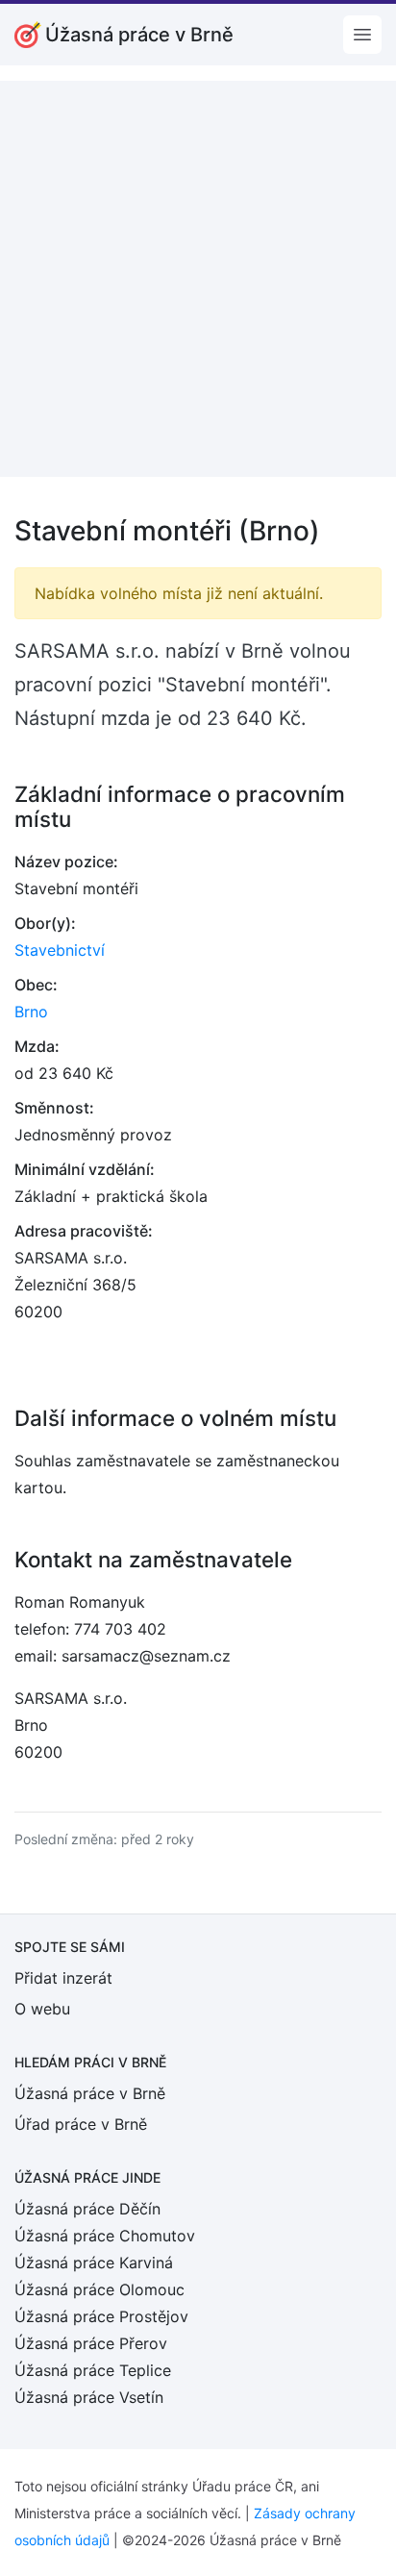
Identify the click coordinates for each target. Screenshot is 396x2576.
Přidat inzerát (63, 1978)
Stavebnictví (60, 950)
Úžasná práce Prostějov (101, 2316)
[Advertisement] (198, 279)
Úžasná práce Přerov (91, 2343)
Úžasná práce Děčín (87, 2209)
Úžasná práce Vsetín (89, 2397)
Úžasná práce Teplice (93, 2370)
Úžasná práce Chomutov (105, 2236)
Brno (31, 1012)
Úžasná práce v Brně (90, 2093)
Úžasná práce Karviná (94, 2263)
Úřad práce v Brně (81, 2124)
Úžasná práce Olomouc (99, 2289)
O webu (42, 2009)
